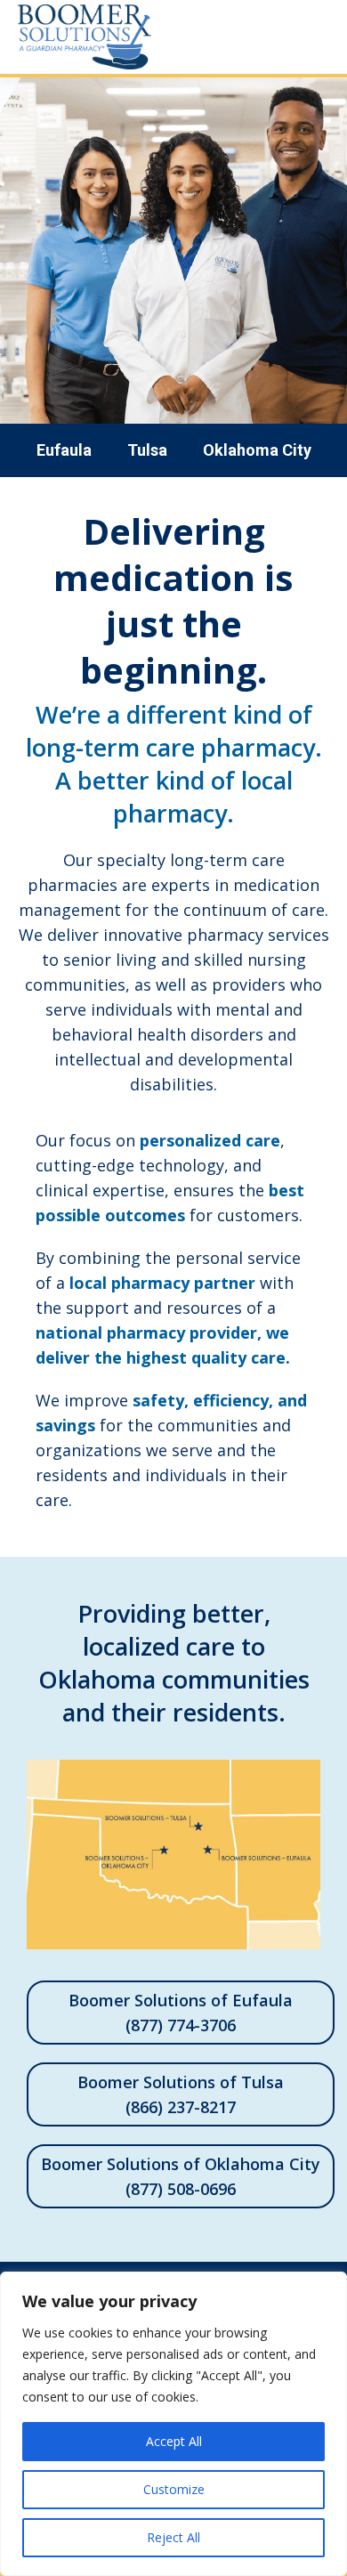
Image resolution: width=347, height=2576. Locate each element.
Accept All (174, 2441)
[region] (173, 2424)
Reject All (173, 2537)
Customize (174, 2489)
